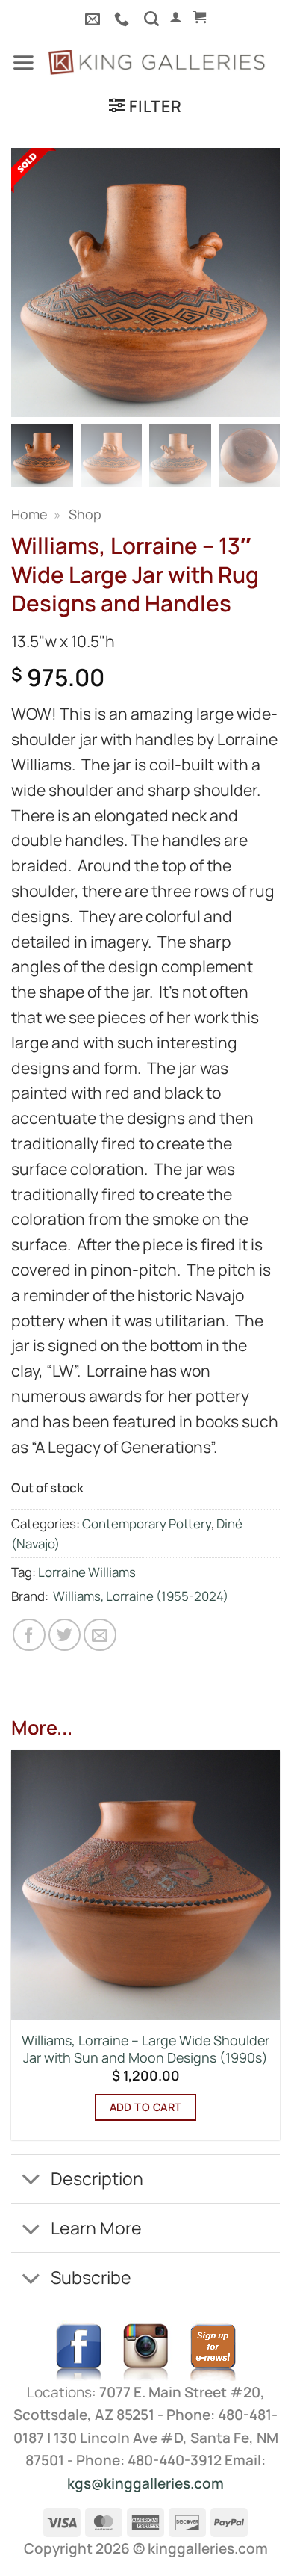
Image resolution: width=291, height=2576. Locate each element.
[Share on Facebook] (29, 1635)
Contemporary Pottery (147, 1523)
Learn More (96, 2228)
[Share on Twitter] (65, 1635)
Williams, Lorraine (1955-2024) (141, 1596)
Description (97, 2178)
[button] (176, 17)
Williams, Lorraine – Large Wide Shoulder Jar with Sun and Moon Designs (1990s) (145, 2049)
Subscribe (91, 2277)
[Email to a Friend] (100, 1635)
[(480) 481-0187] (123, 19)
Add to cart (146, 2107)
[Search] (151, 19)
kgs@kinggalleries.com (145, 2483)
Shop (85, 514)
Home (29, 514)
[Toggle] (31, 2181)
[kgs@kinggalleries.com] (94, 19)
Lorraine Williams (87, 1572)
